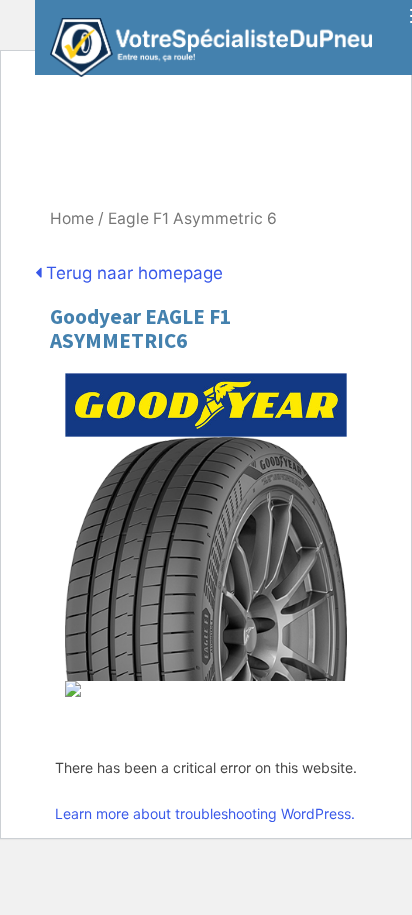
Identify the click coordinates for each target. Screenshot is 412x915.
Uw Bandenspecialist (203, 37)
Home (72, 218)
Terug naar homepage (132, 273)
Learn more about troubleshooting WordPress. (205, 813)
